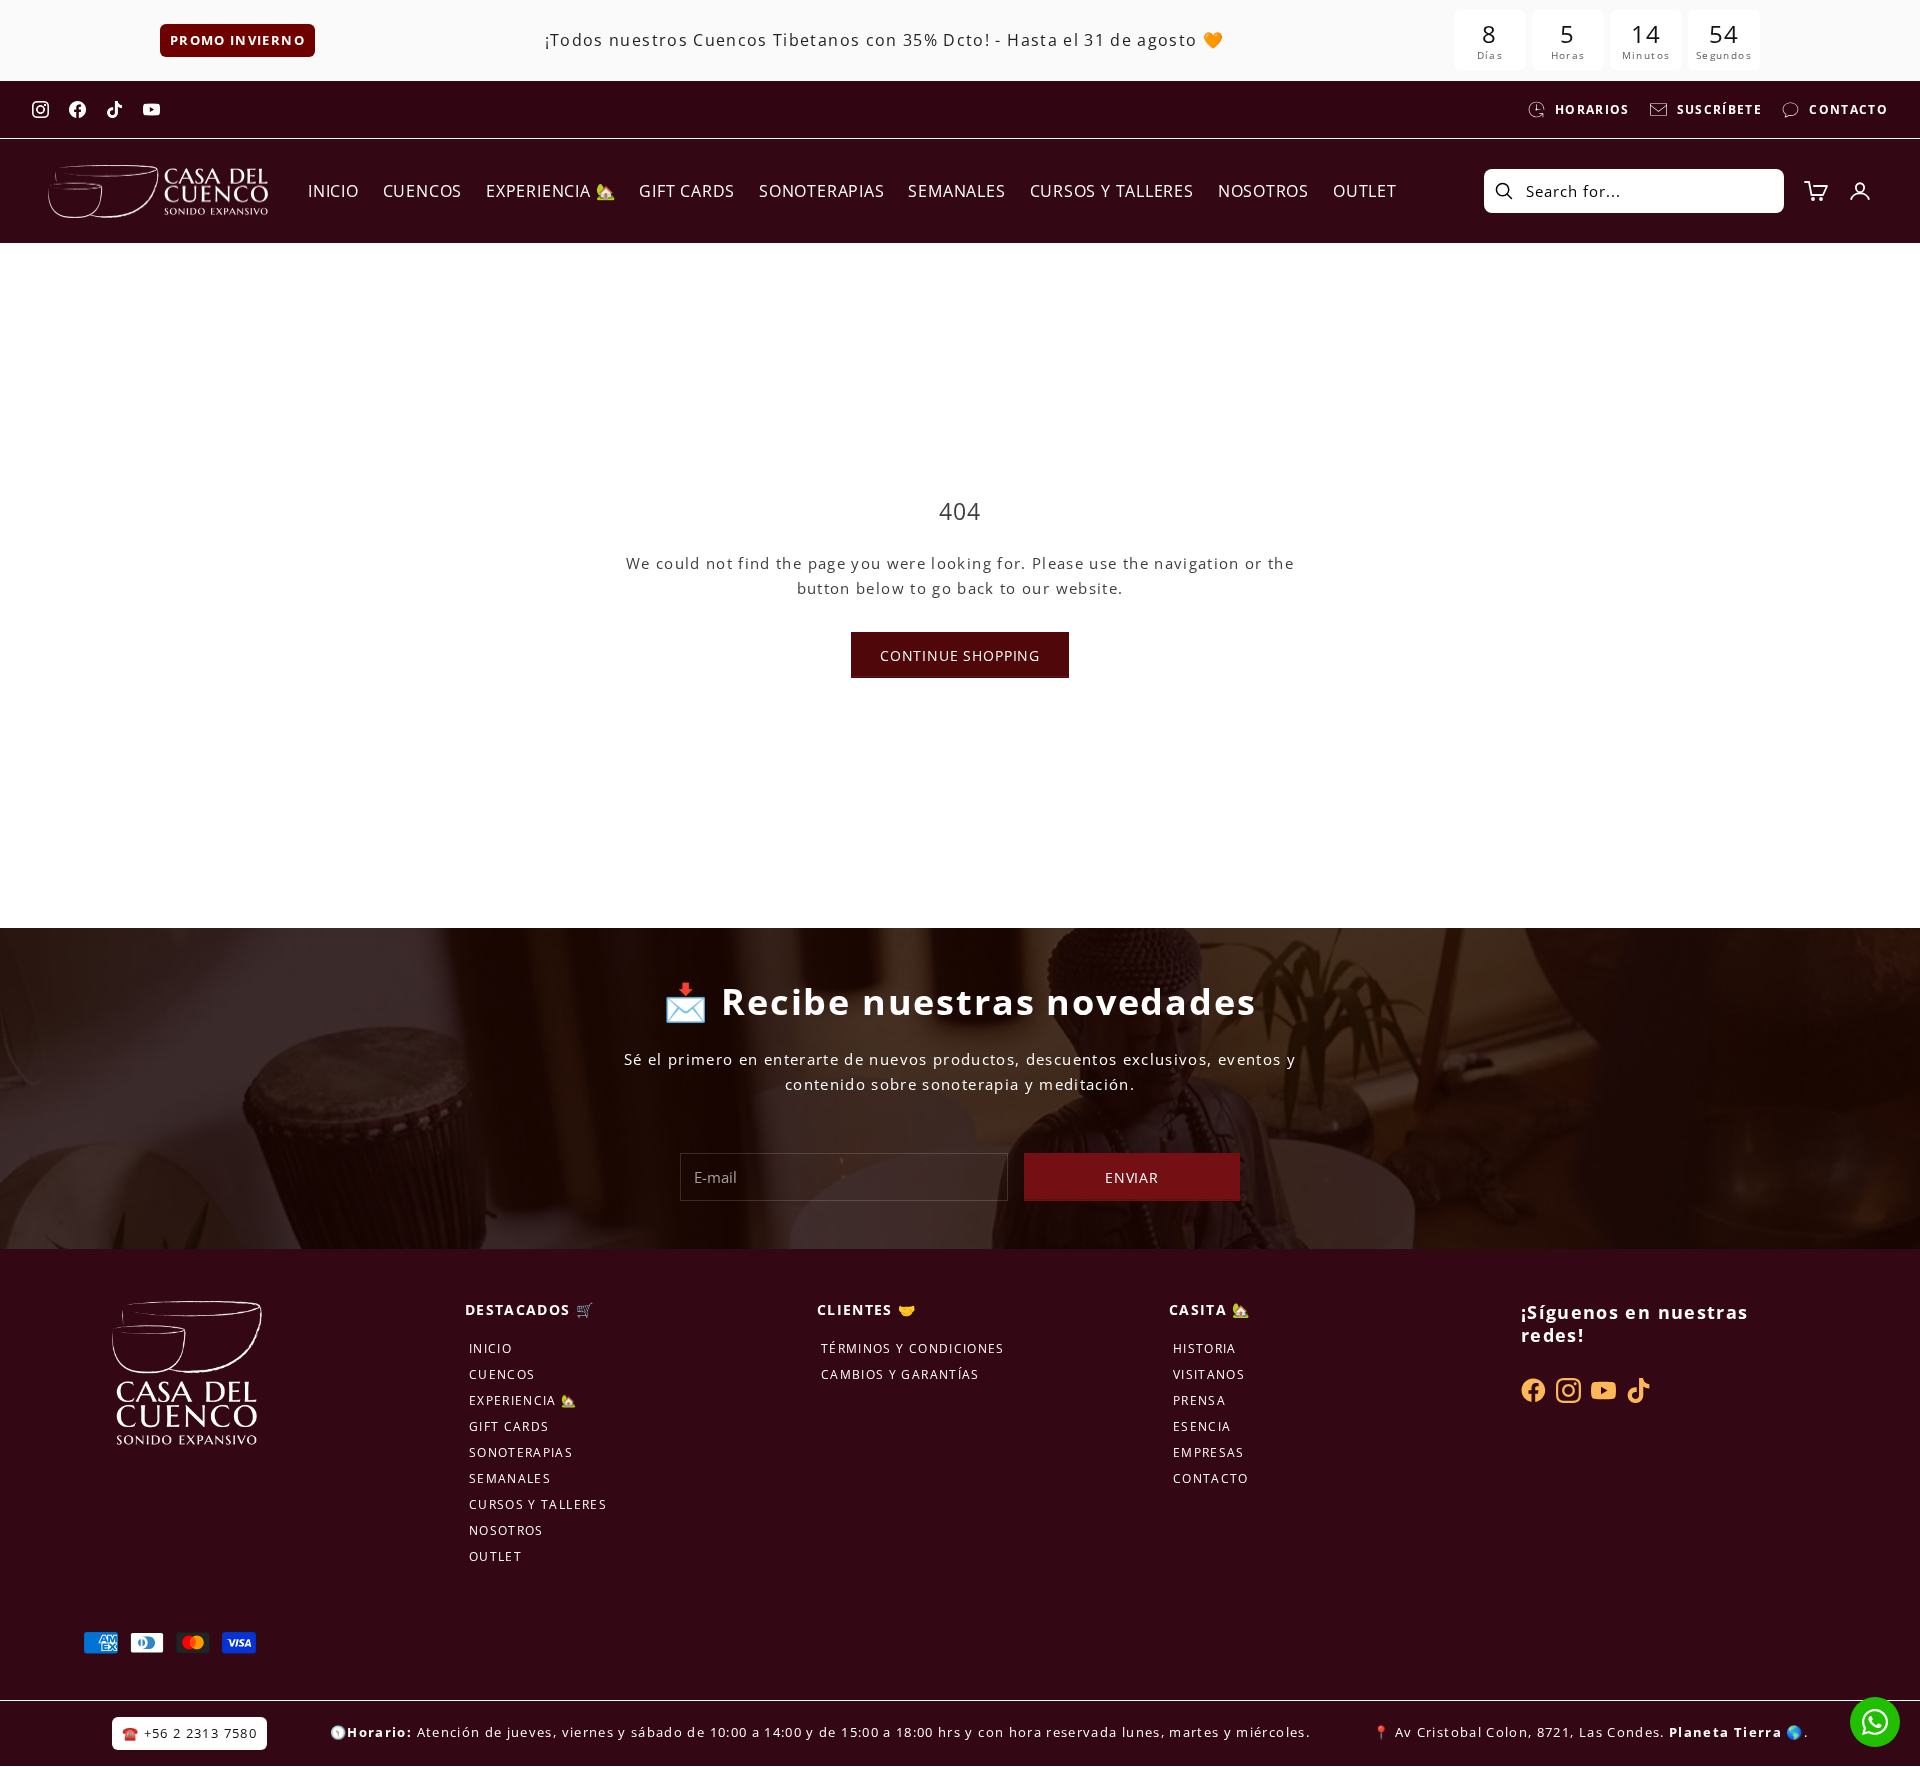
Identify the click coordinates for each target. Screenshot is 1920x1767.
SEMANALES (956, 191)
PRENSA (1199, 1400)
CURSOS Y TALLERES (1112, 191)
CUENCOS (422, 191)
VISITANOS (1209, 1374)
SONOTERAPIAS (821, 191)
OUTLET (1365, 191)
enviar (1132, 1177)
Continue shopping (960, 655)
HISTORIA (1205, 1348)
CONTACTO (1211, 1478)
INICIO (333, 191)
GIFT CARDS (687, 191)
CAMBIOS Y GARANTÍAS (900, 1374)
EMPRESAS (1209, 1452)
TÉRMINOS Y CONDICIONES (913, 1348)
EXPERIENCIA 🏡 (550, 191)
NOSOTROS (1263, 191)
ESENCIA (1202, 1426)
